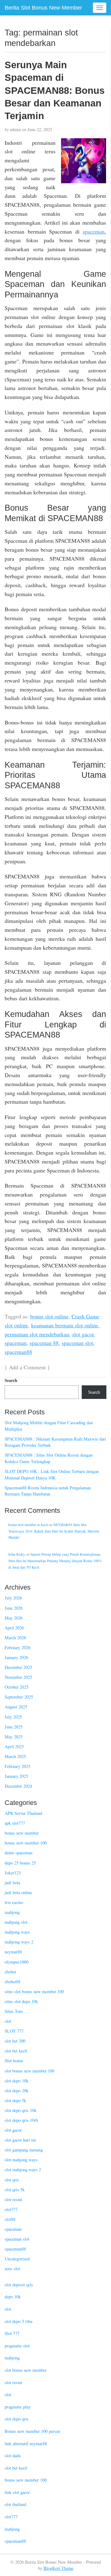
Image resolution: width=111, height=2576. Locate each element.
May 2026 (14, 1618)
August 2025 (16, 1707)
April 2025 (14, 1746)
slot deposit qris (19, 2285)
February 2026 (17, 1647)
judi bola (12, 1883)
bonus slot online (49, 1316)
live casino (14, 1902)
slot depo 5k (15, 2100)
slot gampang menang (24, 2150)
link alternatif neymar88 (26, 2443)
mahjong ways (17, 1932)
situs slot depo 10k (21, 2001)
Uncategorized (17, 2259)
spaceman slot (77, 1343)
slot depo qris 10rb (21, 2120)
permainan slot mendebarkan (37, 1334)
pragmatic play (18, 2407)
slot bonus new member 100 (29, 2071)
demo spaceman (18, 1853)
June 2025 (14, 1727)
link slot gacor (17, 2492)
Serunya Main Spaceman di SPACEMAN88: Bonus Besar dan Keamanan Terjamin (55, 90)
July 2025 (13, 1717)
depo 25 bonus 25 (20, 1863)
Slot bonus (14, 2061)
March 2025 (15, 1756)
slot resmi (13, 2199)
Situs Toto (14, 2011)
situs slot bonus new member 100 (34, 1991)
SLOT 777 (14, 2031)
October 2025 (16, 1687)
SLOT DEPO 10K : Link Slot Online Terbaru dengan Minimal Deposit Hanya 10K (52, 1475)
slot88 (10, 2219)
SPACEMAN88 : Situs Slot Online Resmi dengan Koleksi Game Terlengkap (49, 1458)
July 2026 (13, 1598)
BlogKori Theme (58, 2568)
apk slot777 (15, 1823)
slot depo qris (17, 2419)
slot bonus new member (26, 2370)
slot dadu (13, 2456)
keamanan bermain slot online (65, 1325)
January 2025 (16, 1776)
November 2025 (18, 1677)
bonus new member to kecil (28, 1525)
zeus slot (12, 2269)
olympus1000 (16, 1962)
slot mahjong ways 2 (23, 2169)
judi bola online (18, 1892)
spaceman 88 (44, 1343)
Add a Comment (27, 1367)
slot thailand (15, 2504)
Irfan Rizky (17, 1554)
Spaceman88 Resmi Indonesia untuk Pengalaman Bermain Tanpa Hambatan (48, 1491)
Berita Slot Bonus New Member (43, 8)
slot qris (12, 2180)
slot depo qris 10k (21, 2110)
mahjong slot (16, 1922)
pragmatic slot (17, 2346)
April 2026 (14, 1628)
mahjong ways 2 (19, 1942)
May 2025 (14, 1737)
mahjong (12, 1912)
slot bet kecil (16, 2051)
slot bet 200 (15, 2041)
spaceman (94, 231)
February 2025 (17, 1766)
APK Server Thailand (23, 1813)
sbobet (10, 1972)
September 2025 (19, 1697)
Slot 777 (12, 2333)
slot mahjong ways (21, 2160)
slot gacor (83, 1334)
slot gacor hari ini (20, 2140)
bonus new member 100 (26, 1843)
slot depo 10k (16, 2081)
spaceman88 (18, 1352)
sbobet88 (12, 1982)
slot (8, 2021)
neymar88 (13, 1952)
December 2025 (18, 1667)
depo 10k (13, 2297)
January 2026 (16, 1657)
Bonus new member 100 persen (32, 2431)
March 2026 (15, 1638)
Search (11, 1380)
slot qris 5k (15, 2190)
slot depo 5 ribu (18, 2321)
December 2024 (18, 1786)
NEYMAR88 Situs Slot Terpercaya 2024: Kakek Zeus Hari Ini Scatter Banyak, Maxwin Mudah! (54, 1531)
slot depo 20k (16, 2091)
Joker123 (13, 1873)
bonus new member (22, 1833)
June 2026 (14, 1608)
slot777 (11, 2209)
